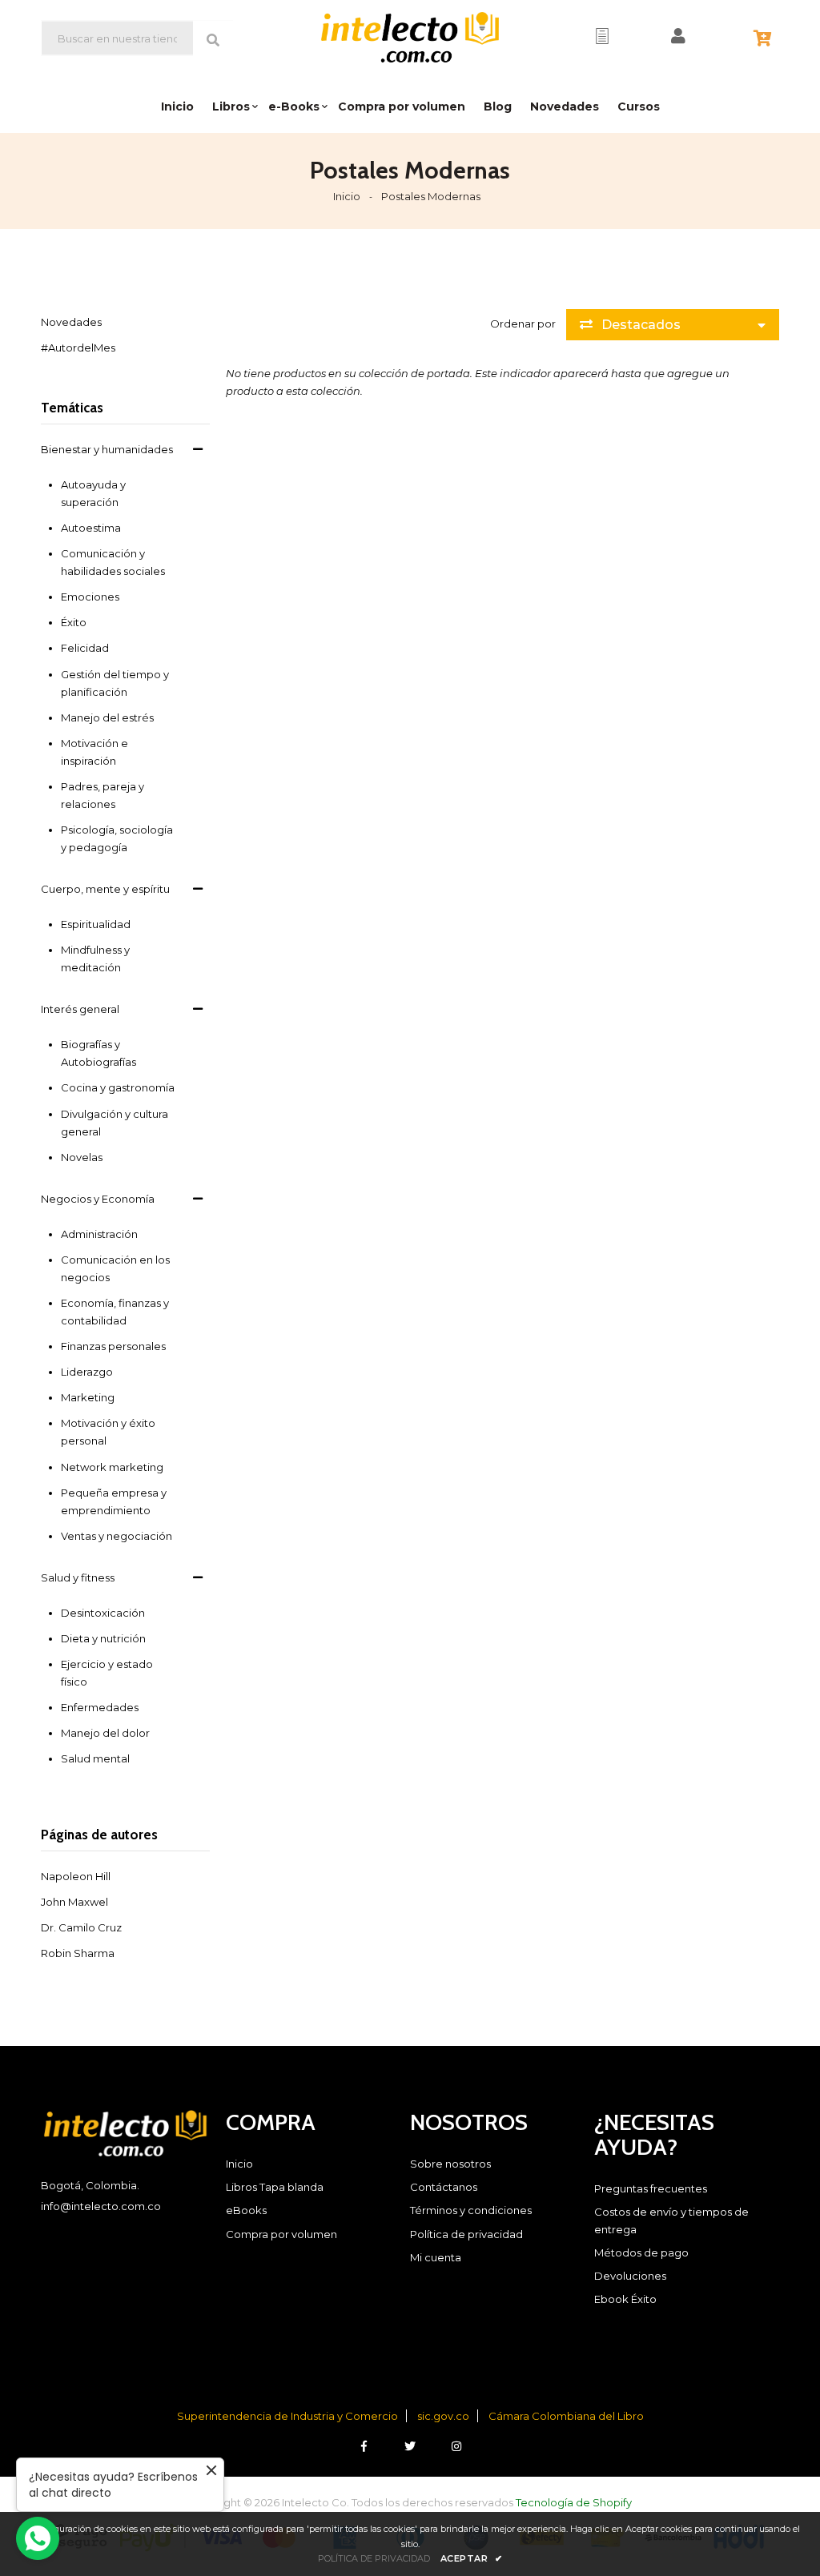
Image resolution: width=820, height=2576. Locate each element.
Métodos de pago (641, 2252)
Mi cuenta (436, 2257)
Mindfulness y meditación (95, 958)
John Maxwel (74, 1902)
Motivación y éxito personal (108, 1432)
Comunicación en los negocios (115, 1268)
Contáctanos (444, 2187)
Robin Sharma (78, 1953)
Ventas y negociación (117, 1536)
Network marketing (112, 1467)
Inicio (347, 196)
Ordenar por (523, 324)
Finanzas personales (113, 1346)
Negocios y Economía (98, 1199)
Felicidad (85, 648)
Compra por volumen (281, 2234)
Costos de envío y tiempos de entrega (671, 2220)
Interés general (80, 1009)
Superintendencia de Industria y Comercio (287, 2416)
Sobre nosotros (450, 2164)
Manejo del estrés (107, 717)
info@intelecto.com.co (101, 2206)
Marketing (88, 1397)
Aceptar (472, 2558)
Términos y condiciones (471, 2210)
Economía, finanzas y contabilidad (115, 1312)
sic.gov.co (443, 2416)
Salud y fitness (78, 1577)
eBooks (246, 2210)
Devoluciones (630, 2276)
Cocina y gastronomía (118, 1087)
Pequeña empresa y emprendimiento (114, 1501)
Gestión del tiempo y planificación (115, 683)
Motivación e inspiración (94, 752)
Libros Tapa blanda (275, 2187)
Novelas (82, 1157)
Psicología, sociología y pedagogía (117, 838)
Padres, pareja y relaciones (102, 795)
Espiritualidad (96, 924)
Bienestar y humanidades (107, 449)
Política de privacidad (466, 2234)
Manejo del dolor (105, 1733)
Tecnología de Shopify (574, 2502)
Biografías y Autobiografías (98, 1053)
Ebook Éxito (625, 2299)
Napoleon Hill (76, 1876)
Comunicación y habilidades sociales (113, 562)
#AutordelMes (78, 348)
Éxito (74, 622)
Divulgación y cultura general (115, 1123)
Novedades (71, 322)
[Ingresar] (678, 36)
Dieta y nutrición (103, 1638)
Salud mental (95, 1758)
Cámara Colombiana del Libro (566, 2416)
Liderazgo (87, 1372)
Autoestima (91, 528)
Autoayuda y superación (93, 493)
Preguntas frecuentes (651, 2188)
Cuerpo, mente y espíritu (105, 889)
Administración (99, 1234)
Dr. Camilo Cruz (81, 1927)
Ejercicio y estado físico (107, 1673)
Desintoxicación (103, 1613)
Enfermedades (100, 1707)
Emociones (90, 597)
